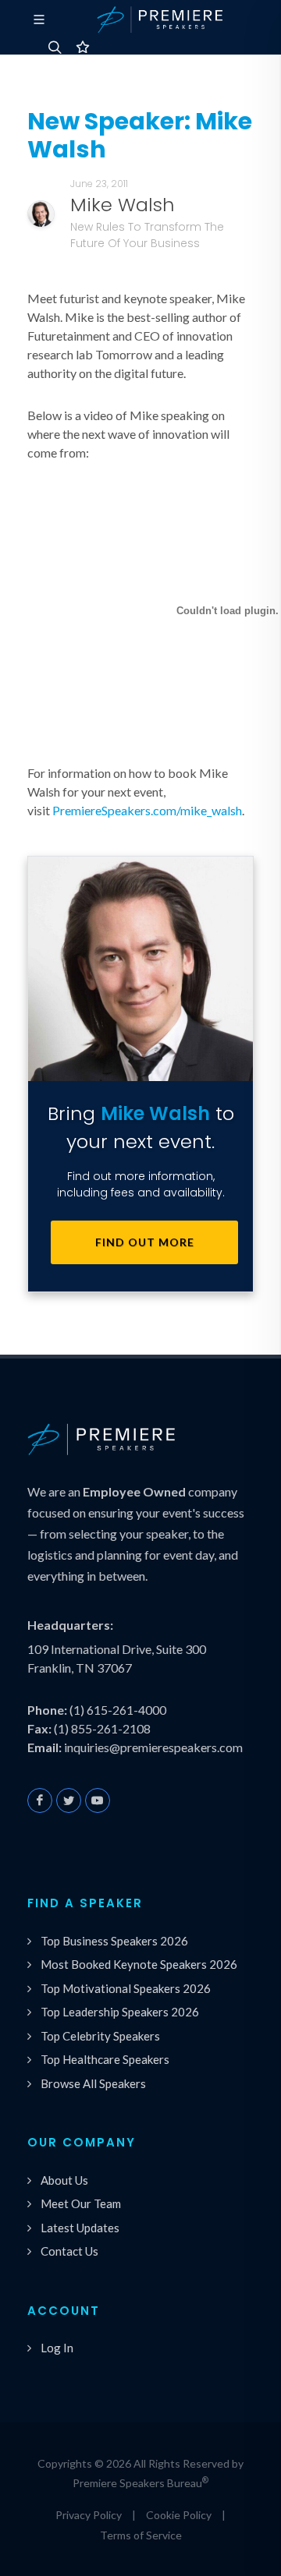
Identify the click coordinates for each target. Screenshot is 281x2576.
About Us (64, 2180)
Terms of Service (141, 2535)
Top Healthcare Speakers (105, 2059)
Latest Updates (80, 2228)
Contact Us (69, 2251)
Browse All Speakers (93, 2083)
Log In (57, 2348)
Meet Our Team (81, 2203)
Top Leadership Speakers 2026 (120, 2012)
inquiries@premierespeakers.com (153, 1747)
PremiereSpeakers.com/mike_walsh (147, 810)
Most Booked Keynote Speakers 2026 (139, 1964)
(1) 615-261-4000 (118, 1710)
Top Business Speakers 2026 (114, 1941)
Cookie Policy (179, 2515)
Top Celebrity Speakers (100, 2036)
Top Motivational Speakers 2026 (126, 1988)
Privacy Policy (89, 2515)
